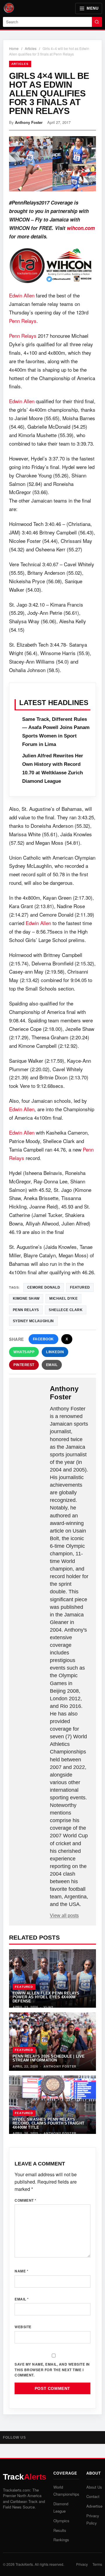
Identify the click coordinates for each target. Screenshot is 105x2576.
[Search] (97, 22)
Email (52, 1365)
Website (23, 2327)
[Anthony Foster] (30, 1394)
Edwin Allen (22, 295)
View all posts (64, 1915)
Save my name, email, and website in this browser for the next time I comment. (52, 2370)
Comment (26, 2200)
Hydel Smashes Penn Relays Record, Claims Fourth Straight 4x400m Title (48, 2123)
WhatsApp (24, 1352)
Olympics (61, 2521)
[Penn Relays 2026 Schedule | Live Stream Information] (52, 2042)
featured (80, 1287)
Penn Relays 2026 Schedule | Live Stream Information (49, 2058)
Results (60, 2530)
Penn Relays (23, 321)
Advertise (94, 2506)
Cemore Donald (44, 1287)
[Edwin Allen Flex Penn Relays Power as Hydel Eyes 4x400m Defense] (52, 1978)
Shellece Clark (66, 1310)
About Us (94, 2487)
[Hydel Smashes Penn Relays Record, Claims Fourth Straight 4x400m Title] (52, 2105)
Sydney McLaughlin (33, 1321)
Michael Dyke (63, 1299)
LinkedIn (55, 1352)
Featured (24, 1987)
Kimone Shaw (26, 1299)
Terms (97, 2564)
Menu (92, 8)
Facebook (43, 1339)
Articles (31, 48)
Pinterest (24, 1365)
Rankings (61, 2540)
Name (21, 2271)
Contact (93, 2496)
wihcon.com (81, 228)
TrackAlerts (24, 2564)
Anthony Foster (29, 122)
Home (14, 48)
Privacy (82, 2564)
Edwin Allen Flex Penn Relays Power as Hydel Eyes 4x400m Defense (46, 1997)
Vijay (48, 2007)
